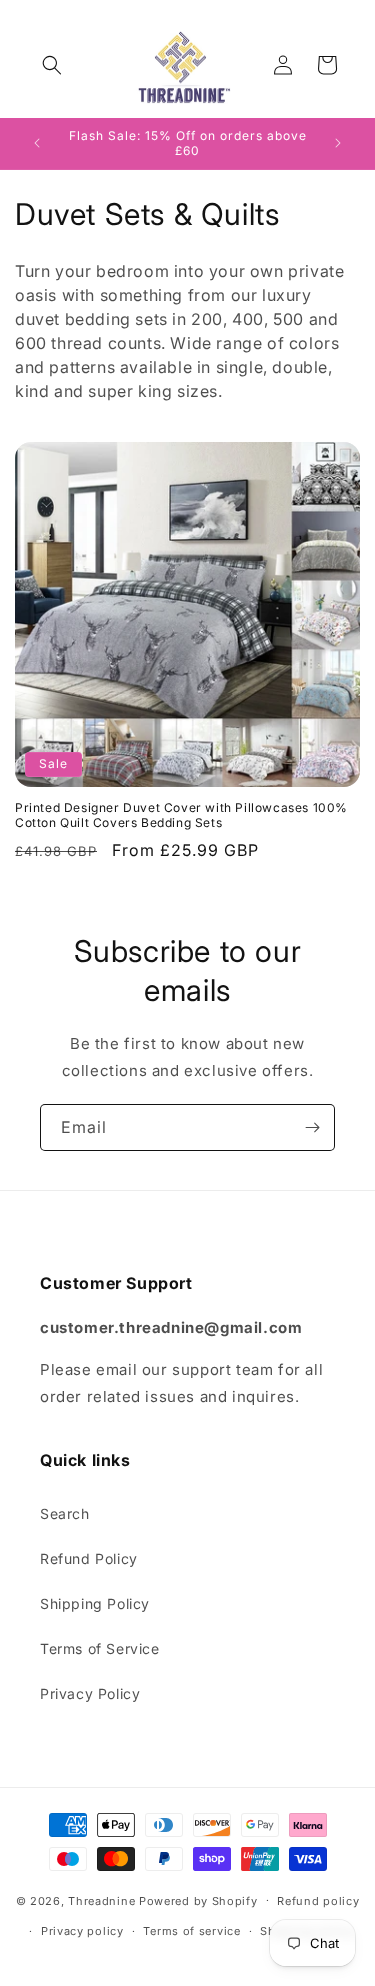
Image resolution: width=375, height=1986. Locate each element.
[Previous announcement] (37, 143)
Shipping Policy (95, 1603)
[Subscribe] (312, 1127)
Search (65, 1513)
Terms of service (191, 1931)
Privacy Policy (90, 1693)
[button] (52, 65)
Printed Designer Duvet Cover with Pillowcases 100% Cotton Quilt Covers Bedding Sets (181, 815)
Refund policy (318, 1901)
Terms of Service (100, 1648)
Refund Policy (89, 1558)
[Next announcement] (338, 143)
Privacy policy (82, 1931)
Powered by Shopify (198, 1900)
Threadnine (101, 1900)
